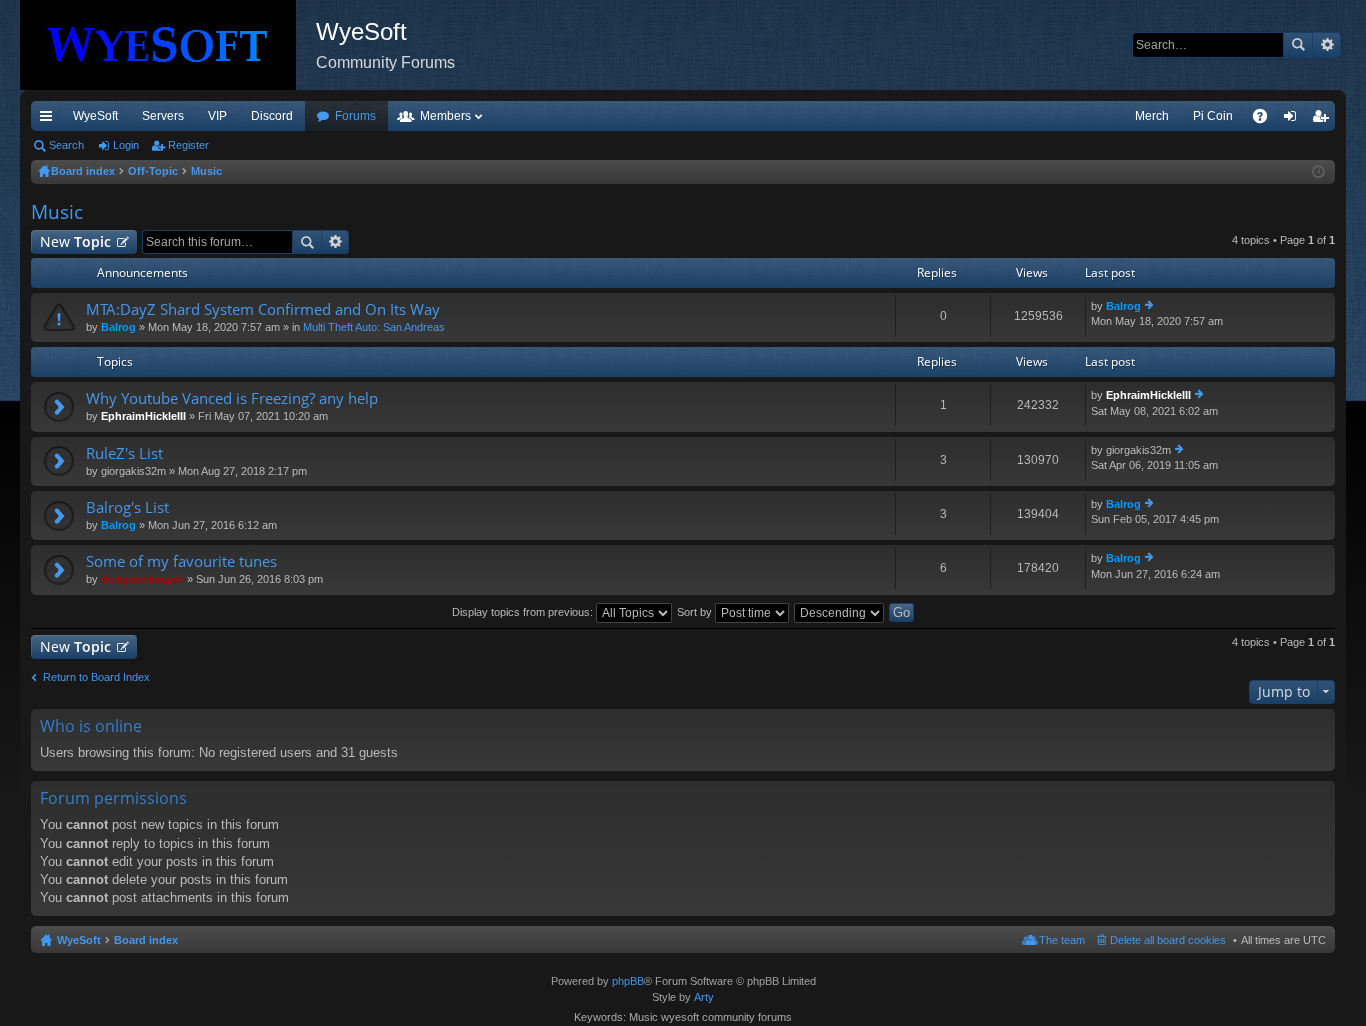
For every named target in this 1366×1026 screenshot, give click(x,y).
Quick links (50, 120)
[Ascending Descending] (840, 612)
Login (126, 145)
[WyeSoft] (168, 45)
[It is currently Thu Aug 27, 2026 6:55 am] (1318, 172)
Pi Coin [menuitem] (1213, 116)
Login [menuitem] (1294, 120)
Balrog (118, 327)
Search (1298, 45)
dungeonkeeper (142, 579)
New (75, 241)
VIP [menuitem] (217, 116)
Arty (704, 997)
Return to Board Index (96, 677)
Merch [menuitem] (1152, 116)
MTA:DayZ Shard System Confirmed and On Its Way (263, 309)
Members (445, 116)
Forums (355, 116)
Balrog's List (127, 507)
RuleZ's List (124, 453)
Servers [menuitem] (163, 116)
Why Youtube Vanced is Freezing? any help (232, 398)
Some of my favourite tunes (181, 561)
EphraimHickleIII (143, 416)
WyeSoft (95, 116)
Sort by (696, 612)
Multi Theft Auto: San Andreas (374, 327)
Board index (146, 940)
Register (188, 145)
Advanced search (1326, 45)
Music (57, 212)
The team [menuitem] (1062, 940)
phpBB (628, 981)
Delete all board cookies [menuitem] (1168, 940)
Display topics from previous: (524, 612)
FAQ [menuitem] (1266, 120)
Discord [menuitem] (272, 116)
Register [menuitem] (1324, 120)
